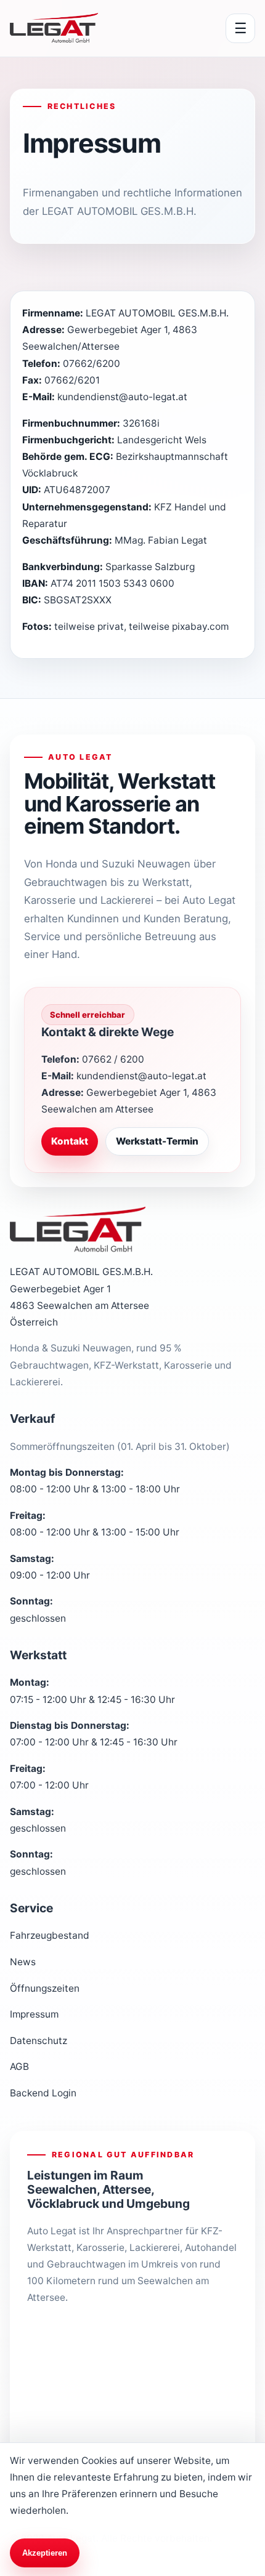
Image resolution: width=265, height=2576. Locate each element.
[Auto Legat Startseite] (54, 28)
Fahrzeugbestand (50, 1935)
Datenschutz (39, 2041)
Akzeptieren (45, 2553)
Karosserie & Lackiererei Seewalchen (121, 2379)
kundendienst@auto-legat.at (141, 1076)
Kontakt (70, 1141)
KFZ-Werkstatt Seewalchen (99, 2342)
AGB (19, 2067)
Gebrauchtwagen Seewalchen (105, 2416)
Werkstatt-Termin (157, 1141)
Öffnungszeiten (45, 1988)
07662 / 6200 (113, 1059)
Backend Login (43, 2093)
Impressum (34, 2014)
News (23, 1962)
